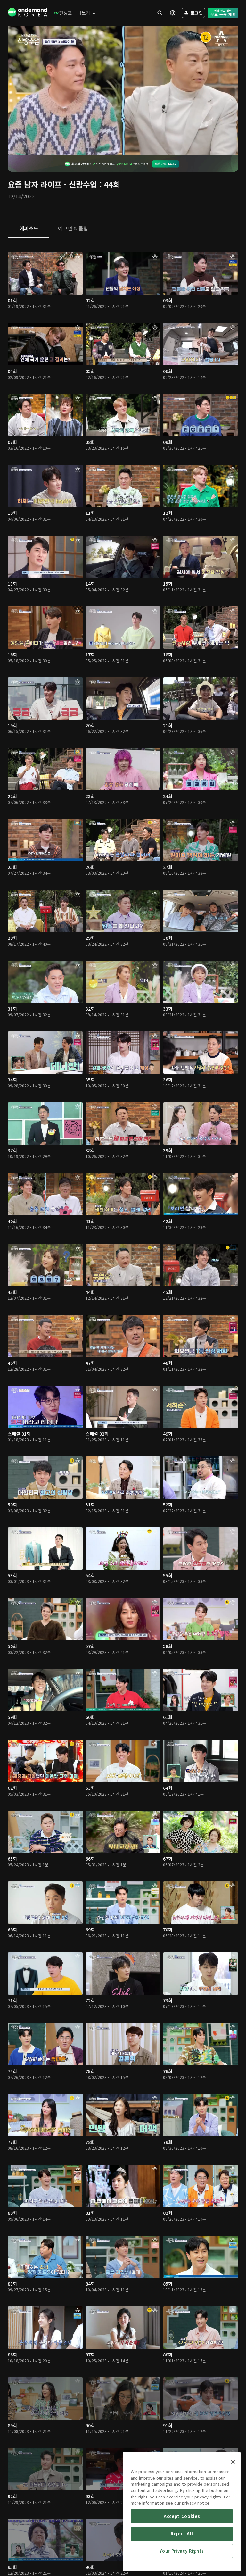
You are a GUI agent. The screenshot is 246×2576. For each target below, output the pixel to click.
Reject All (182, 2534)
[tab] (29, 229)
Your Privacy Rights (182, 2551)
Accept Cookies (182, 2516)
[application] (123, 91)
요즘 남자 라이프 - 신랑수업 (52, 184)
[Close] (233, 2462)
